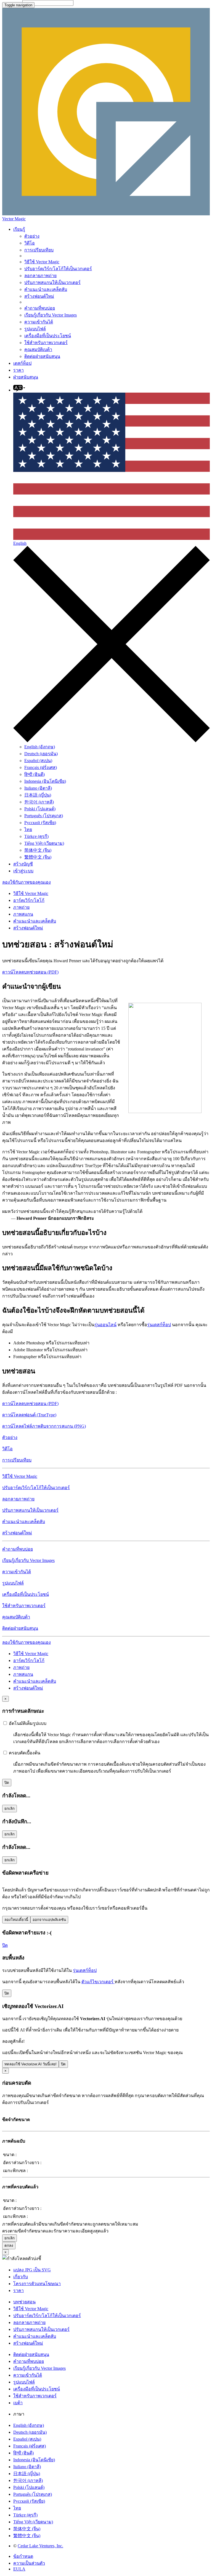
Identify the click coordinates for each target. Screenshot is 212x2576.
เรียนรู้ (19, 229)
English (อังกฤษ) (40, 747)
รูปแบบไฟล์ (35, 329)
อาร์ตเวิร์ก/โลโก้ (29, 900)
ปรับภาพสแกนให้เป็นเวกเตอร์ (52, 282)
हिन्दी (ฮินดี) (35, 774)
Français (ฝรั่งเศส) (41, 767)
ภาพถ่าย (21, 907)
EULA (19, 2569)
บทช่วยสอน (24, 2302)
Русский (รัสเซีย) (40, 823)
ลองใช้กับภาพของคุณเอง (26, 882)
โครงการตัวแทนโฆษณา (37, 2284)
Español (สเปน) (38, 761)
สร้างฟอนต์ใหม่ (39, 296)
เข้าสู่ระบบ (23, 871)
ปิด (7, 1783)
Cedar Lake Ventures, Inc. (40, 2546)
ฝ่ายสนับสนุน (26, 377)
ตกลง (9, 2246)
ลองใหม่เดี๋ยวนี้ (16, 1920)
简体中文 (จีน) (38, 850)
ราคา (18, 370)
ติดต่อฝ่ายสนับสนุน (42, 356)
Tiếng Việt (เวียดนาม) (44, 843)
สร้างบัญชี (23, 864)
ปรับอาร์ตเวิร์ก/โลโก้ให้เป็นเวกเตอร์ (58, 269)
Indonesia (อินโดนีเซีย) (45, 781)
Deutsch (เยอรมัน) (41, 754)
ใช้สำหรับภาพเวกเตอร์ (46, 343)
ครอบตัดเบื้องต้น (24, 1753)
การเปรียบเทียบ (39, 250)
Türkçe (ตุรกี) (36, 836)
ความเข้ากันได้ (39, 322)
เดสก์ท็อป (22, 363)
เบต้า (18, 2403)
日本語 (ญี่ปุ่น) (38, 795)
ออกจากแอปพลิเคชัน (49, 1920)
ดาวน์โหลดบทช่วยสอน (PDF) (30, 972)
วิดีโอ (30, 243)
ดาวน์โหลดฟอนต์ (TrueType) (29, 1415)
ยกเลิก (10, 1809)
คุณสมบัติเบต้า (38, 349)
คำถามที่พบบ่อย (40, 308)
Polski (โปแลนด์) (40, 809)
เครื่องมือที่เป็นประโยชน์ (48, 336)
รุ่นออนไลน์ (105, 1325)
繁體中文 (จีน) (38, 857)
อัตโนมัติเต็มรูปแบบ (27, 1723)
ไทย (28, 829)
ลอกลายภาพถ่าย (40, 276)
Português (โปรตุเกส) (44, 816)
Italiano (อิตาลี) (38, 788)
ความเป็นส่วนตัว (29, 2563)
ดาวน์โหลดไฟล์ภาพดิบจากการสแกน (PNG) (44, 1426)
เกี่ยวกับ (21, 2277)
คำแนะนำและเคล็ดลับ (46, 289)
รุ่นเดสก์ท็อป (159, 1325)
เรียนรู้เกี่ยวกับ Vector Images (51, 315)
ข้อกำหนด (23, 2556)
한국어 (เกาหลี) (39, 802)
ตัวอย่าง (32, 236)
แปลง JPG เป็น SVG (32, 2270)
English (20, 543)
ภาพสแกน (23, 914)
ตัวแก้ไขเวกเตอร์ (98, 1982)
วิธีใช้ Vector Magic (42, 262)
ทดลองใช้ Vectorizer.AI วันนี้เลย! (31, 2064)
